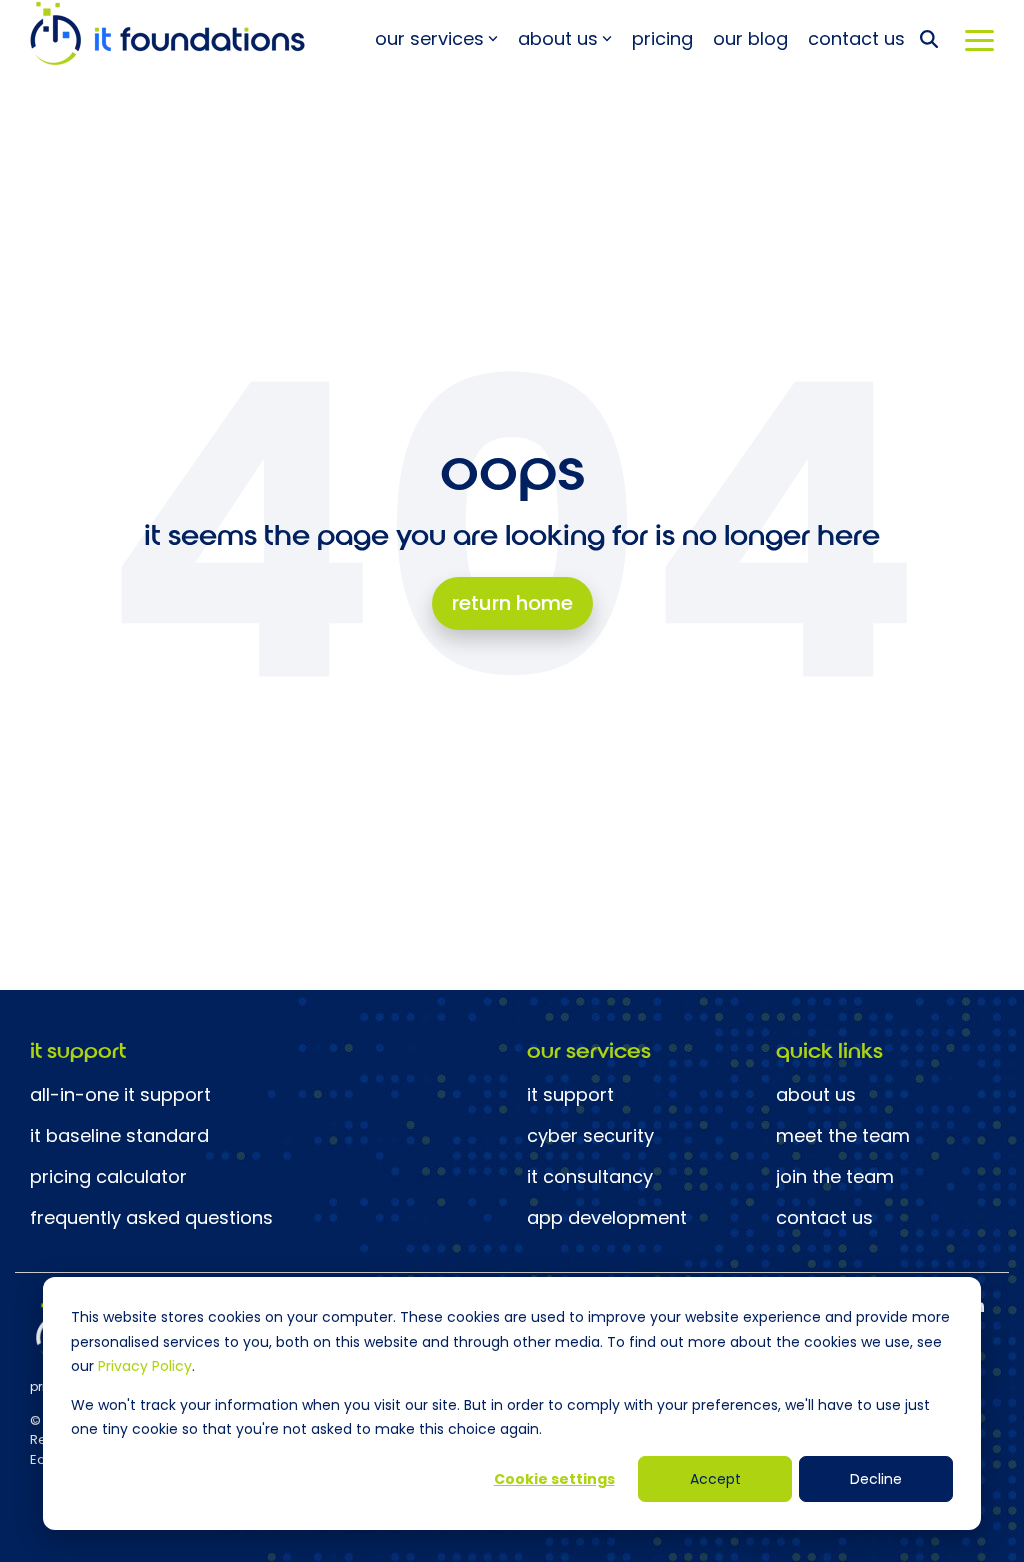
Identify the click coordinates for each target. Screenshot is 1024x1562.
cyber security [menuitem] (590, 1136)
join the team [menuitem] (835, 1177)
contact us (856, 38)
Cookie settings (554, 1479)
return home (512, 603)
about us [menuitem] (816, 1095)
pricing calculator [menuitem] (108, 1177)
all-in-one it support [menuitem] (120, 1095)
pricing (662, 38)
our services (429, 38)
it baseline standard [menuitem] (119, 1136)
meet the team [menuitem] (843, 1136)
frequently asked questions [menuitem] (151, 1218)
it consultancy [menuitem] (590, 1177)
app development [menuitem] (607, 1218)
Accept (715, 1479)
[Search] (929, 38)
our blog (750, 38)
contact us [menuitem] (824, 1218)
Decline (876, 1479)
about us (558, 38)
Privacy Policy (145, 1366)
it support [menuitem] (570, 1095)
